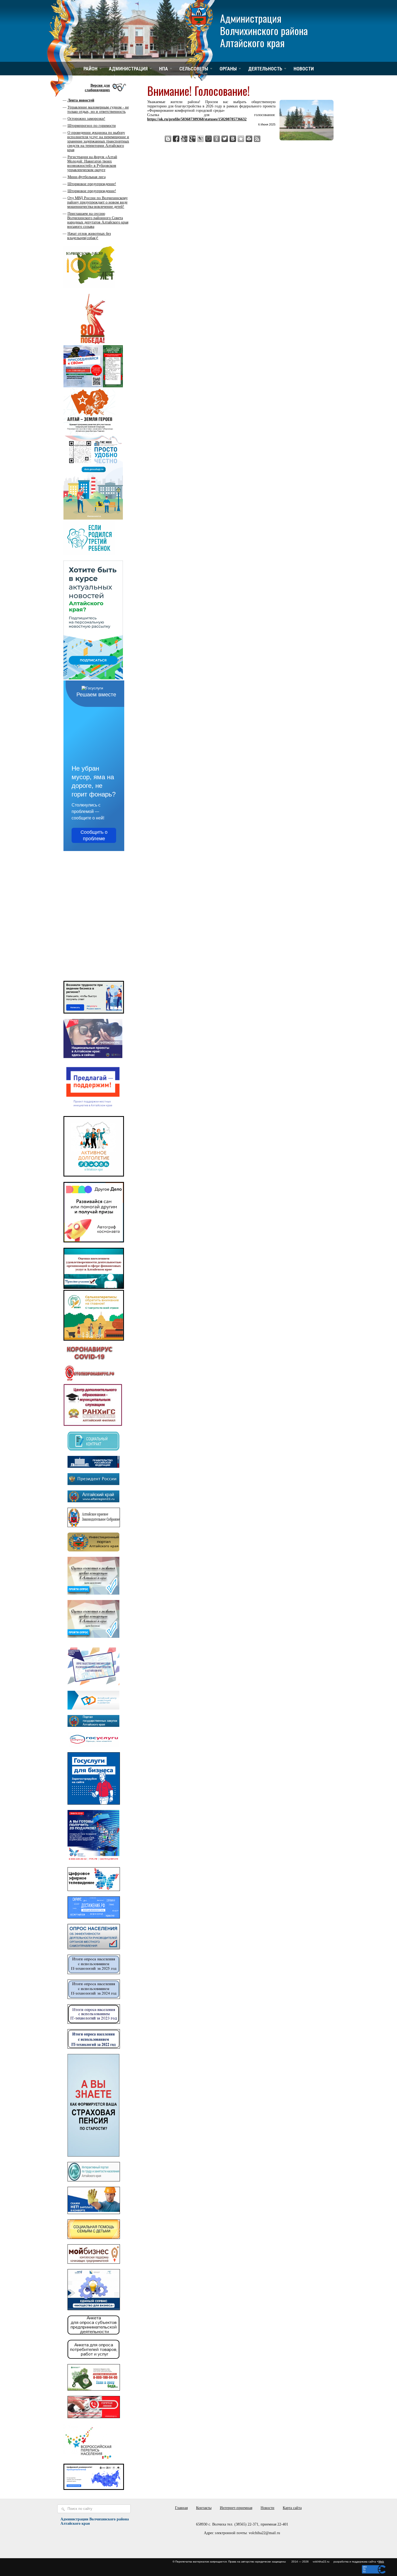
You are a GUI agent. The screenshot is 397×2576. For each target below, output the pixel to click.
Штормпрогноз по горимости (92, 126)
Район (90, 69)
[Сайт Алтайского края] (93, 1501)
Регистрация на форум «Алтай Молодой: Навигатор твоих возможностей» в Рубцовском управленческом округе (92, 163)
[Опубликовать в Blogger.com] (168, 139)
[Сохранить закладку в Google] (184, 139)
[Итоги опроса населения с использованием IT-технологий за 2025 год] (94, 1973)
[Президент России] (93, 1484)
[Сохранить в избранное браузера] (241, 139)
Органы (228, 69)
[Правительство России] (93, 1467)
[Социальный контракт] (93, 1449)
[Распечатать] (249, 139)
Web (381, 2562)
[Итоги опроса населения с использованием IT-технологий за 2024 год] (94, 1998)
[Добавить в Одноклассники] (217, 139)
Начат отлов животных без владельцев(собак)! (89, 236)
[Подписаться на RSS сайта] (257, 139)
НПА (164, 69)
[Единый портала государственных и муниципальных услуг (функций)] (93, 1746)
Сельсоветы (194, 69)
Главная (181, 2508)
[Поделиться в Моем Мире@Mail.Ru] (208, 139)
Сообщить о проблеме (94, 835)
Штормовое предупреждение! (92, 184)
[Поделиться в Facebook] (176, 139)
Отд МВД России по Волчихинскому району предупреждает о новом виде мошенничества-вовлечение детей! (97, 202)
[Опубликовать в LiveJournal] (200, 139)
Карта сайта (292, 2508)
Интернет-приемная (236, 2508)
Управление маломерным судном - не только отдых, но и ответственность (98, 109)
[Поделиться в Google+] (192, 139)
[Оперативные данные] (89, 1381)
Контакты (204, 2508)
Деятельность (265, 69)
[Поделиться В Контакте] (233, 139)
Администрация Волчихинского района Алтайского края (264, 30)
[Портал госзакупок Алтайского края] (93, 1726)
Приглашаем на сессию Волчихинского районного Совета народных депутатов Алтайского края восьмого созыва (98, 220)
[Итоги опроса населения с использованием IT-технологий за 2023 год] (94, 2023)
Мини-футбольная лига (87, 177)
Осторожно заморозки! (86, 119)
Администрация (128, 69)
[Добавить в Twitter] (225, 139)
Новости (304, 69)
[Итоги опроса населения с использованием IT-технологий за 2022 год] (94, 2047)
